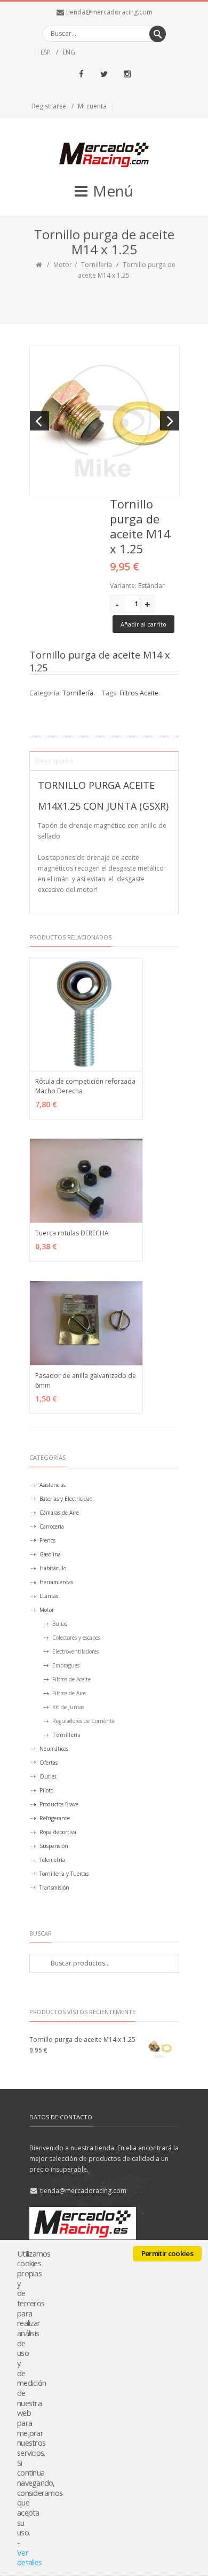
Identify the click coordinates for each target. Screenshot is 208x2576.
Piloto (46, 1790)
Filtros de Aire (69, 1693)
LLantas (49, 1596)
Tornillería (97, 265)
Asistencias (53, 1485)
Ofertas (49, 1763)
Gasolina (50, 1554)
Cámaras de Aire (59, 1513)
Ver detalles (29, 2558)
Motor (63, 265)
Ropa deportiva (58, 1832)
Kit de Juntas (68, 1707)
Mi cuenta (92, 106)
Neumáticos (54, 1749)
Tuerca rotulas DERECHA (72, 1233)
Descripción (54, 761)
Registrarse (49, 106)
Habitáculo (53, 1568)
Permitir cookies (167, 2253)
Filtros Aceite (139, 693)
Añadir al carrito (143, 624)
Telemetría (52, 1860)
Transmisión (54, 1888)
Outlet (48, 1776)
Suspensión (54, 1846)
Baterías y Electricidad (66, 1499)
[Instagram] (127, 74)
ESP (46, 52)
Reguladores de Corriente (83, 1721)
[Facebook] (81, 74)
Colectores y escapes (76, 1638)
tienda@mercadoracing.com (109, 12)
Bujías (60, 1624)
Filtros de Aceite (71, 1679)
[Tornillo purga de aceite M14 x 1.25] (105, 421)
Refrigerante (55, 1818)
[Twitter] (104, 74)
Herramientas (56, 1582)
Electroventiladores (75, 1651)
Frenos (47, 1540)
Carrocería (52, 1526)
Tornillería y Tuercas (64, 1874)
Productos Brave (59, 1804)
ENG (69, 52)
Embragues (66, 1665)
